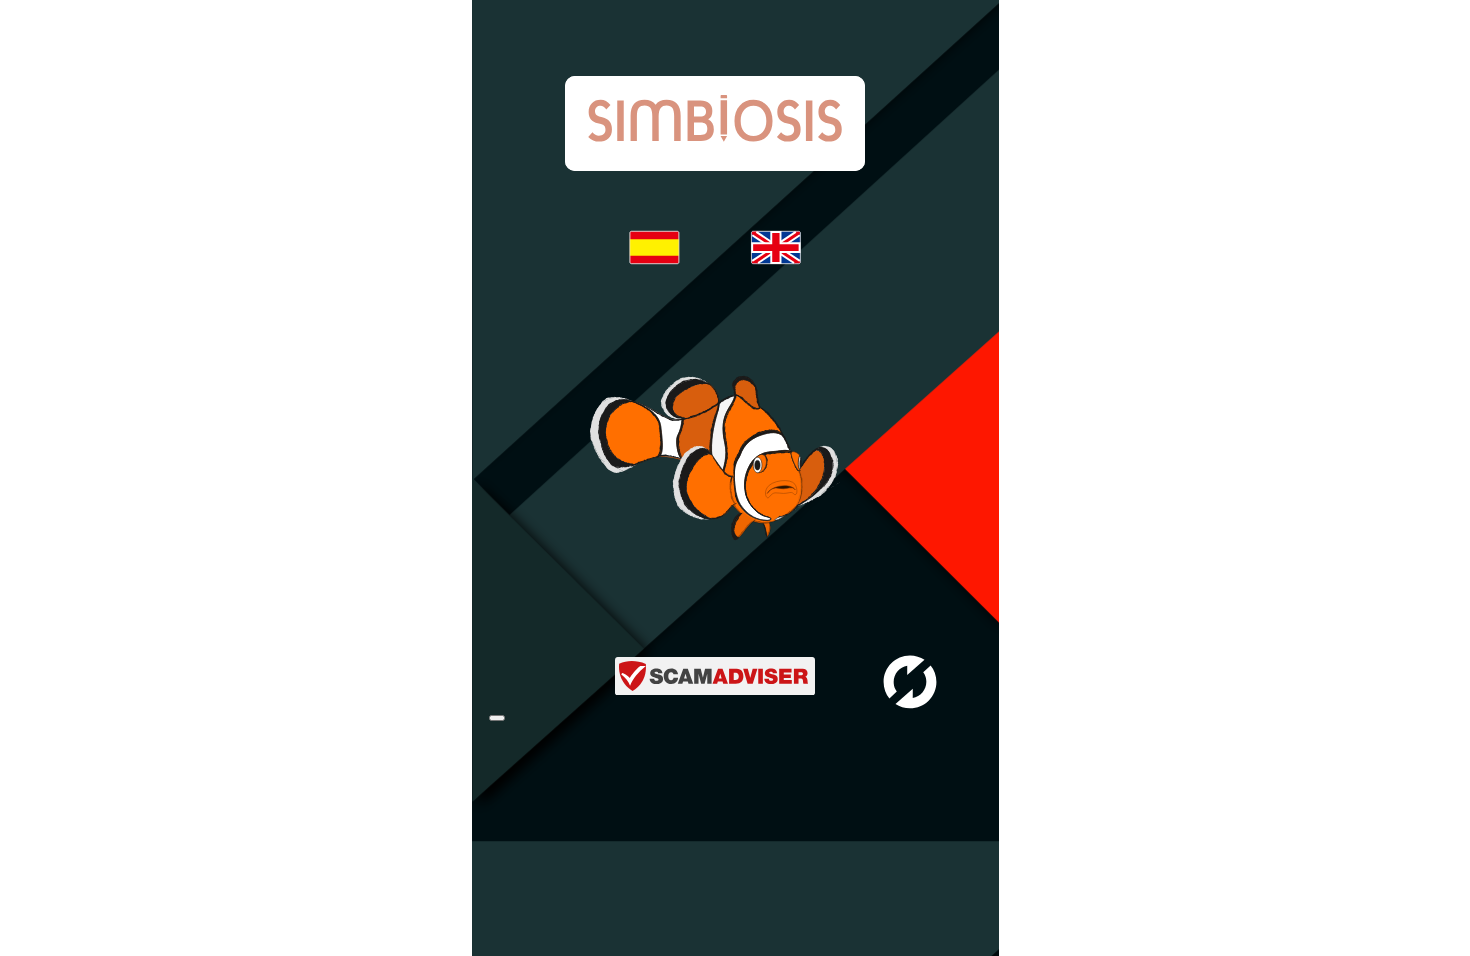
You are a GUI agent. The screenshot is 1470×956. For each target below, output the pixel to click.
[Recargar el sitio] (497, 718)
